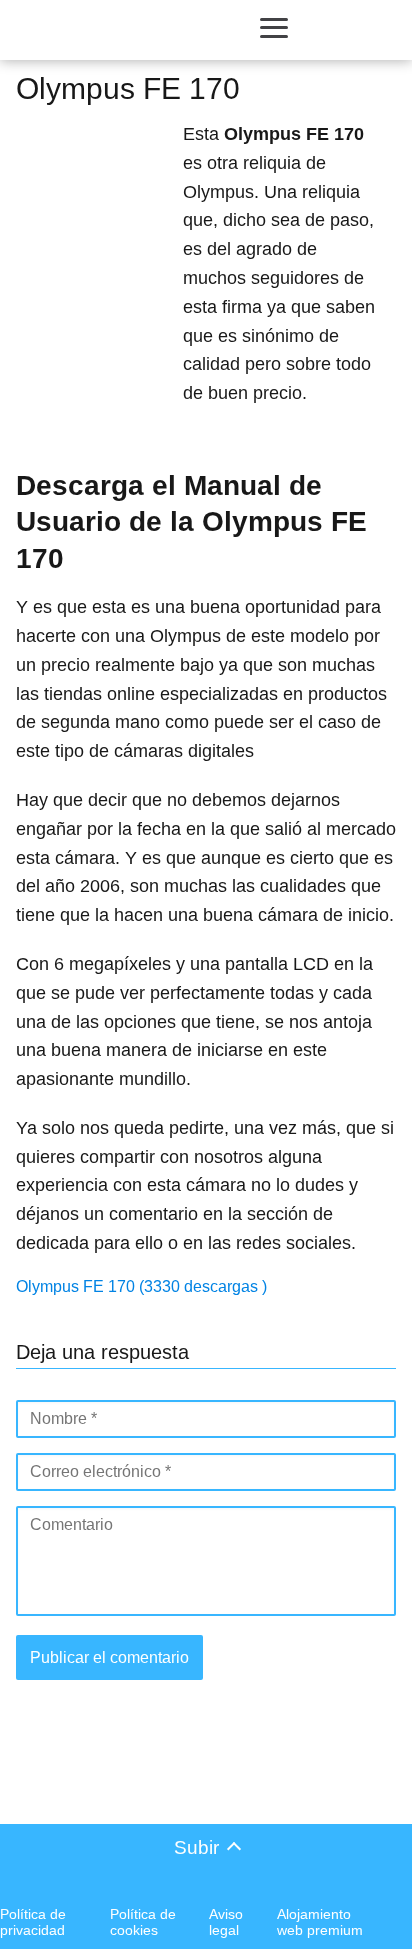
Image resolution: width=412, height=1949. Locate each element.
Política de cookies (143, 1922)
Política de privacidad (33, 1922)
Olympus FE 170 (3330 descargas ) (141, 1286)
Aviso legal (226, 1922)
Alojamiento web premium (320, 1922)
